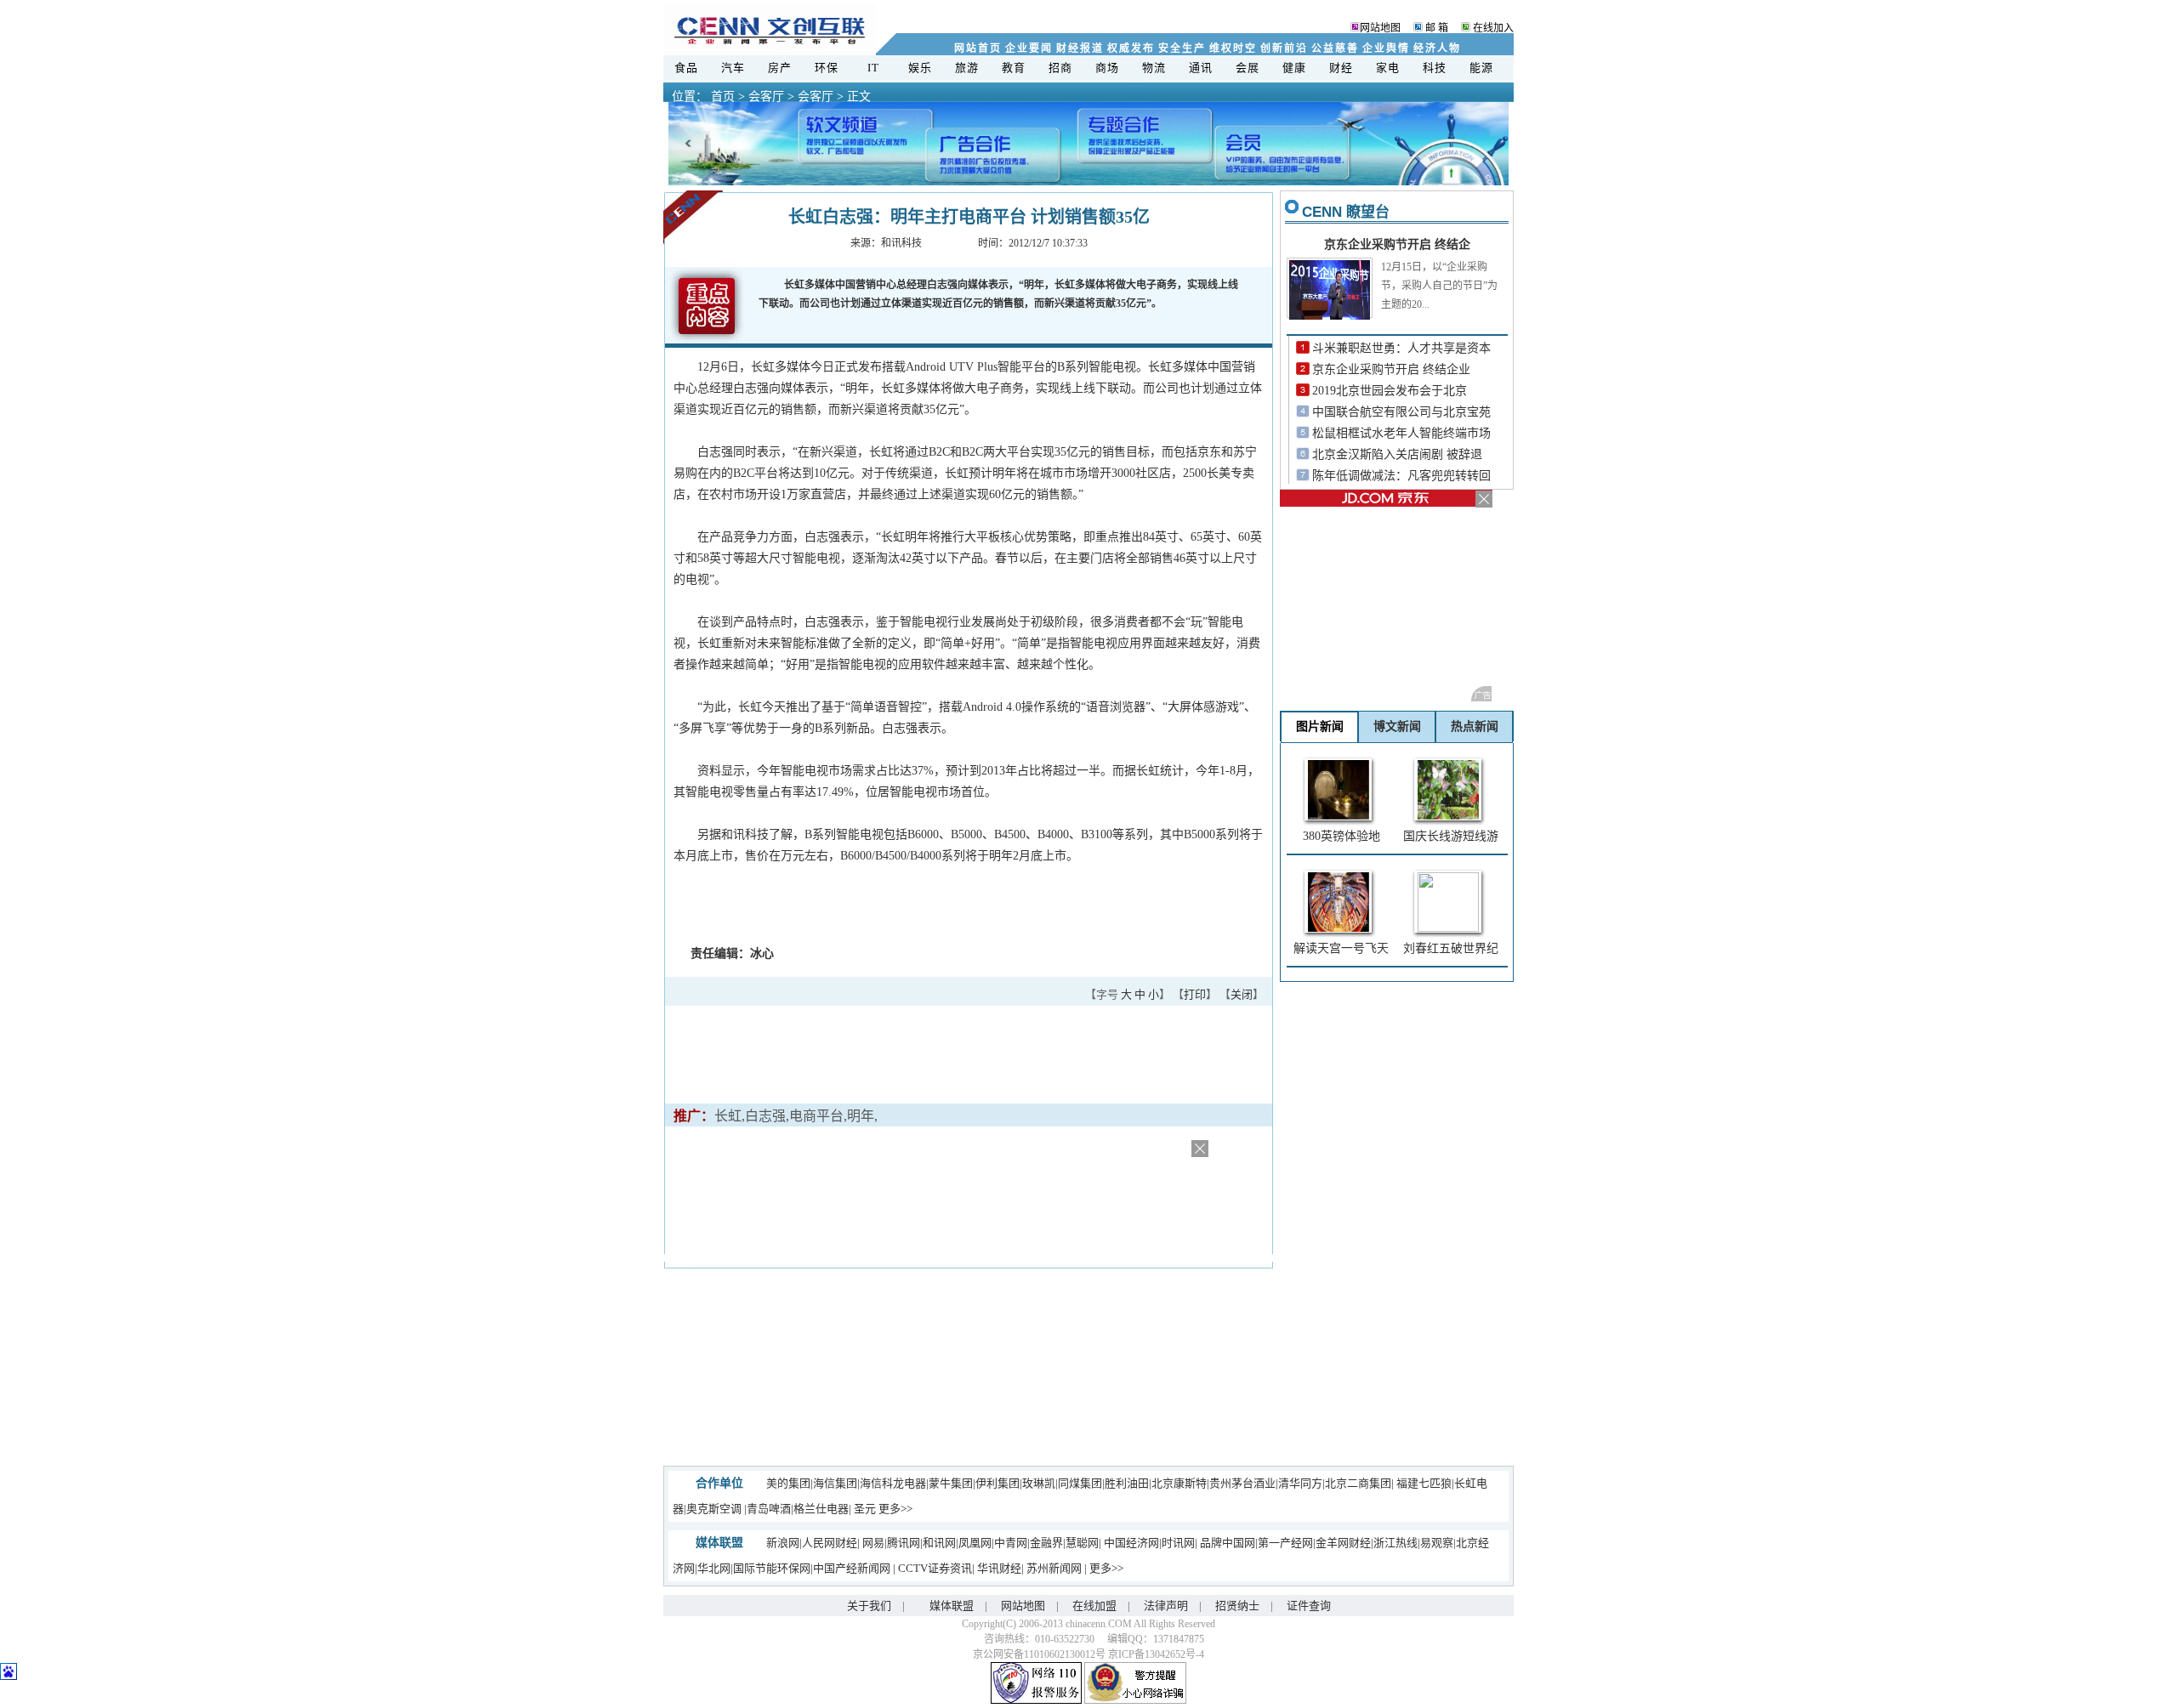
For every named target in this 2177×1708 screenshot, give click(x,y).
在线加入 (1493, 28)
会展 (1248, 68)
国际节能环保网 (772, 1568)
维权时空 (1233, 48)
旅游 (967, 68)
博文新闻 (1397, 726)
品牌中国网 (1228, 1543)
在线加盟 (1094, 1606)
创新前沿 (1284, 48)
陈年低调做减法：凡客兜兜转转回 (1401, 476)
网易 (873, 1543)
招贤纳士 (1237, 1606)
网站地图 (1380, 28)
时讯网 (1178, 1543)
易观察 (1437, 1543)
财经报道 (1080, 48)
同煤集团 (1080, 1483)
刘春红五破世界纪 (1451, 948)
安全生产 (1182, 48)
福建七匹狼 (1424, 1483)
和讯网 (939, 1543)
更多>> (895, 1509)
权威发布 (1131, 48)
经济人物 (1437, 48)
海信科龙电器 (893, 1483)
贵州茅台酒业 (1242, 1483)
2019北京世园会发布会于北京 (1390, 391)
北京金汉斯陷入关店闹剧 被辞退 (1397, 454)
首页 (723, 96)
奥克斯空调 (714, 1509)
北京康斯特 (1179, 1483)
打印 (1195, 994)
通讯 (1201, 68)
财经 (1341, 68)
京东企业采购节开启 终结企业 (1391, 369)
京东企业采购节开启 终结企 (1397, 244)
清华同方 (1300, 1483)
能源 (1482, 68)
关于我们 (869, 1606)
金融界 (1046, 1543)
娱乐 (921, 68)
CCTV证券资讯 (935, 1568)
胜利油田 (1127, 1483)
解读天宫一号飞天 (1341, 948)
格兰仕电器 (821, 1509)
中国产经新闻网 (853, 1568)
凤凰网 (975, 1543)
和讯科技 (901, 243)
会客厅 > (770, 96)
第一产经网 (1285, 1543)
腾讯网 (904, 1543)
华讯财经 (999, 1568)
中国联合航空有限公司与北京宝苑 (1401, 412)
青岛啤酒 (769, 1509)
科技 (1435, 68)
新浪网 (783, 1543)
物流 (1154, 68)
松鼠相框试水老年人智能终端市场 (1401, 433)
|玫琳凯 (1037, 1483)
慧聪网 (1082, 1543)
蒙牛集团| (952, 1483)
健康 (1295, 68)
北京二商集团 (1358, 1483)
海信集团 (835, 1483)
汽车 (733, 68)
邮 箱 (1435, 28)
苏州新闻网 (1055, 1568)
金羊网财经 (1343, 1543)
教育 (1014, 68)
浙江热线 (1395, 1543)
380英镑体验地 (1341, 836)
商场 (1108, 68)
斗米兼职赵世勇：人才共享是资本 (1401, 348)
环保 (827, 68)
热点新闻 (1475, 726)
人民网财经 (830, 1543)
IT (874, 68)
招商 (1061, 68)
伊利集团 (998, 1483)
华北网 (714, 1568)
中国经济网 (1131, 1543)
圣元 (865, 1509)
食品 (687, 68)
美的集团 (788, 1483)
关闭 (1242, 994)
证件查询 (1309, 1606)
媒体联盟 (952, 1606)
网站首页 (978, 48)
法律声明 (1166, 1606)
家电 (1388, 68)
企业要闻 (1029, 48)
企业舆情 (1386, 48)
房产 (780, 68)
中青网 (1011, 1543)
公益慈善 (1335, 48)
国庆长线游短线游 (1451, 836)
